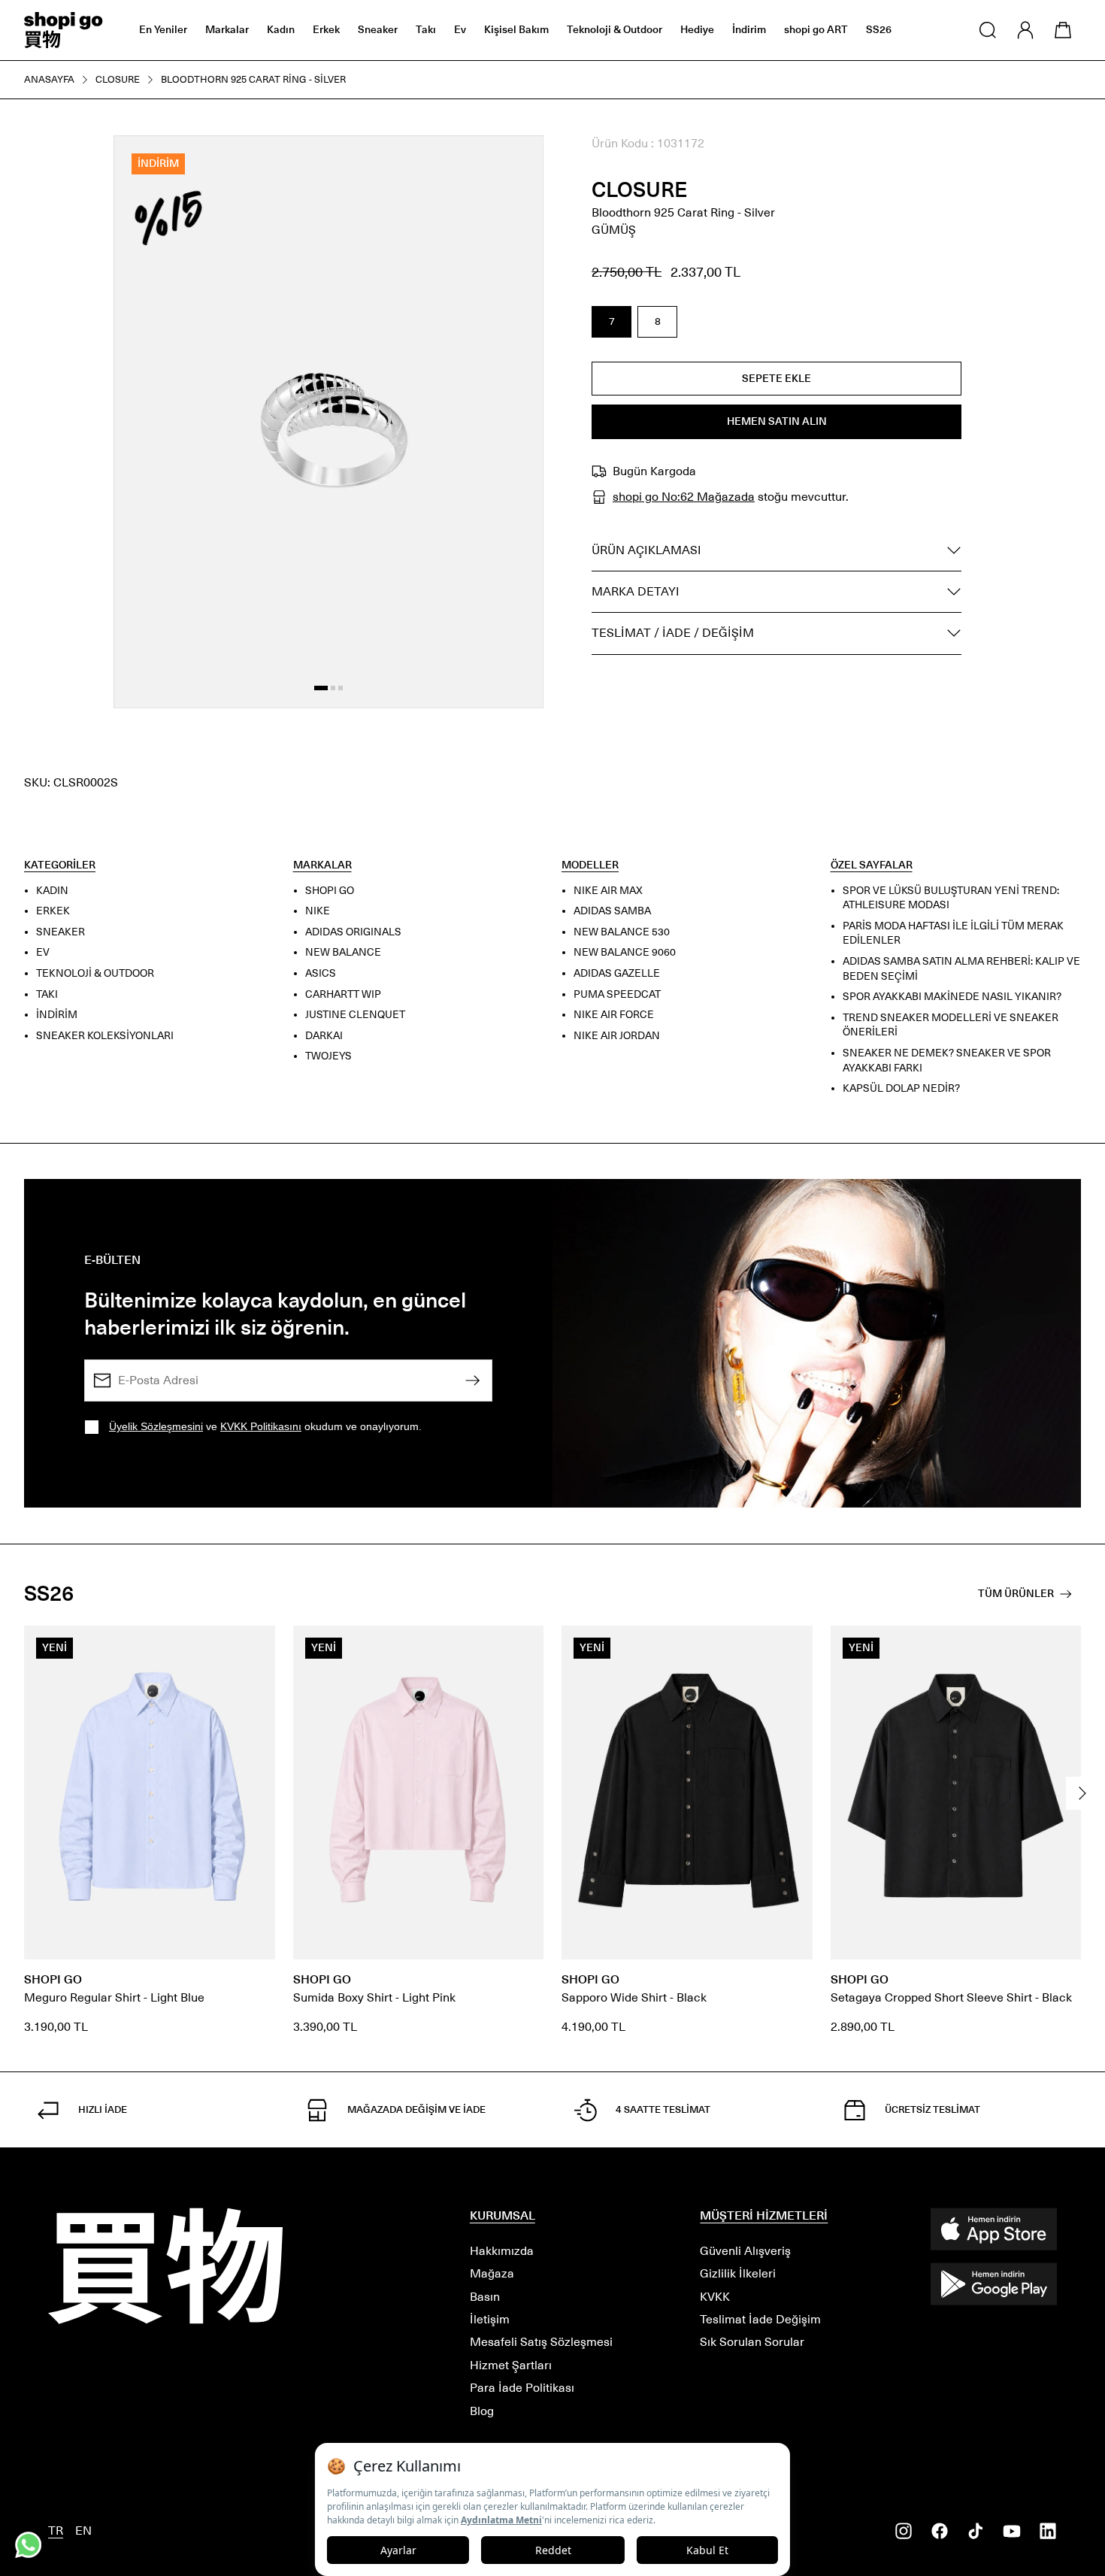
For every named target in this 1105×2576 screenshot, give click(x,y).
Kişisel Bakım (516, 30)
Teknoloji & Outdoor (615, 30)
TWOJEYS (328, 1056)
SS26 (879, 30)
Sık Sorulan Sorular (752, 2342)
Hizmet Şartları (511, 2365)
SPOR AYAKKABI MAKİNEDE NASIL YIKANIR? (952, 997)
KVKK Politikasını (261, 1426)
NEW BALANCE (343, 952)
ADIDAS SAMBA (612, 911)
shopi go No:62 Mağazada (684, 497)
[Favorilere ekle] (515, 164)
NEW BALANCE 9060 (625, 952)
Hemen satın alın (777, 421)
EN (83, 2531)
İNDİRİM (57, 1015)
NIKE (318, 911)
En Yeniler (163, 30)
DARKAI (324, 1035)
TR (56, 2531)
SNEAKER (61, 931)
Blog (482, 2411)
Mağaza (492, 2273)
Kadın (281, 30)
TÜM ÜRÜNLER (1016, 1594)
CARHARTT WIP (343, 994)
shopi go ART (816, 30)
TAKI (47, 994)
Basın (485, 2297)
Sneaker (378, 30)
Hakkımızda (502, 2251)
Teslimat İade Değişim (760, 2319)
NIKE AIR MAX (608, 890)
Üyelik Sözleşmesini (156, 1426)
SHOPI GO (330, 890)
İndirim (749, 30)
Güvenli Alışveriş (745, 2251)
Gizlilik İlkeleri (738, 2273)
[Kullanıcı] (1025, 30)
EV (43, 952)
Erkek (326, 30)
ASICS (321, 973)
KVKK (715, 2297)
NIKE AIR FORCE (614, 1015)
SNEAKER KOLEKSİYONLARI (105, 1035)
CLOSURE (640, 190)
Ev (460, 30)
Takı (426, 30)
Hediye (697, 30)
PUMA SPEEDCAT (617, 994)
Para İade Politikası (522, 2388)
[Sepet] (1063, 30)
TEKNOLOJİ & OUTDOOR (95, 973)
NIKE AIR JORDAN (617, 1035)
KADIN (52, 890)
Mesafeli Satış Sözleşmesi (541, 2342)
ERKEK (53, 911)
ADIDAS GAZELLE (617, 973)
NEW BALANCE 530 (622, 931)
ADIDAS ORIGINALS (353, 931)
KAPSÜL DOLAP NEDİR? (901, 1088)
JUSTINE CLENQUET (355, 1015)
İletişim (490, 2319)
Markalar (227, 30)
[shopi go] (64, 30)
